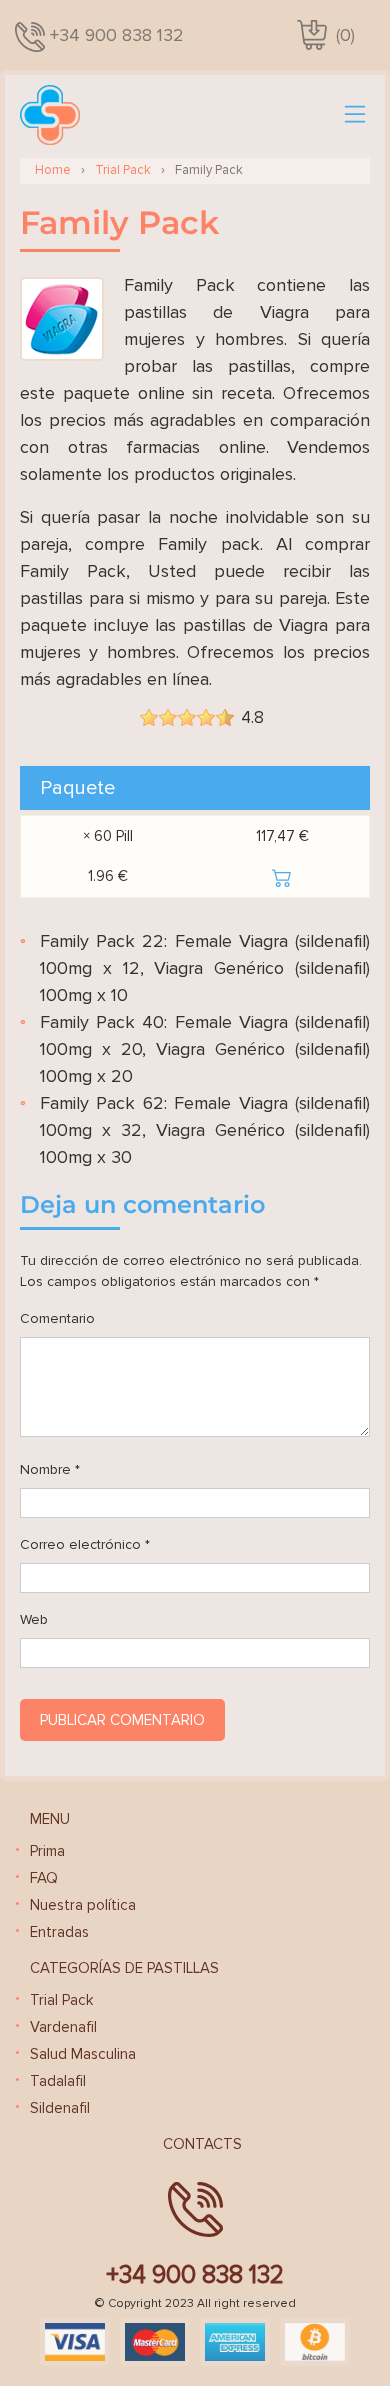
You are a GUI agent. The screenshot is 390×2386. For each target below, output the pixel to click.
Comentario (57, 1318)
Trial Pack (123, 170)
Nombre (50, 1469)
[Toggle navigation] (355, 115)
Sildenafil (60, 2108)
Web (34, 1619)
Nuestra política (83, 1905)
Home (53, 170)
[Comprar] (282, 876)
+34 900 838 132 (117, 35)
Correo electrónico (85, 1544)
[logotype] (50, 115)
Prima (47, 1851)
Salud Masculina (83, 2054)
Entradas (59, 1932)
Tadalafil (58, 2081)
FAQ (44, 1878)
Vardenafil (63, 2027)
